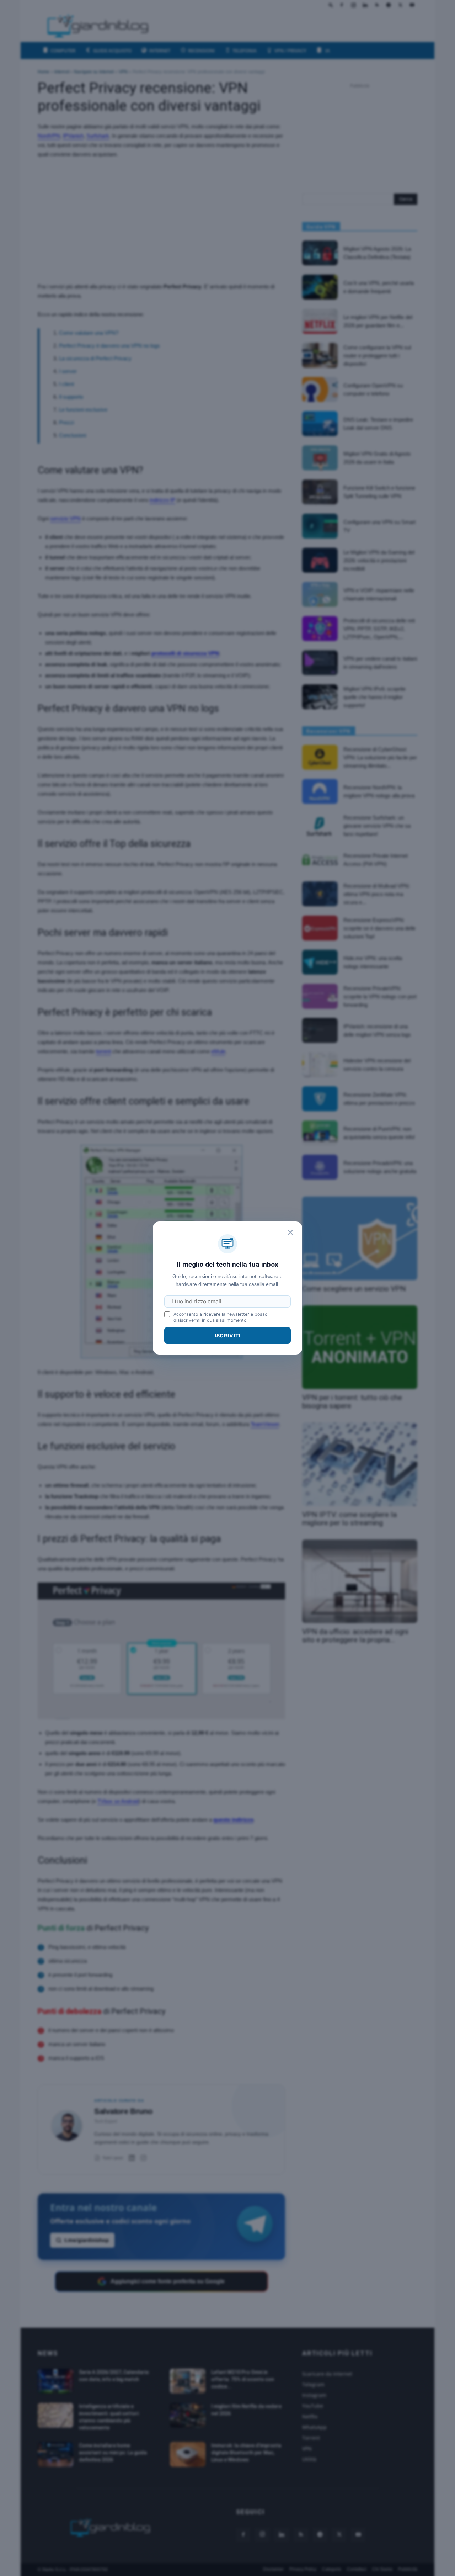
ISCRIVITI (228, 1335)
